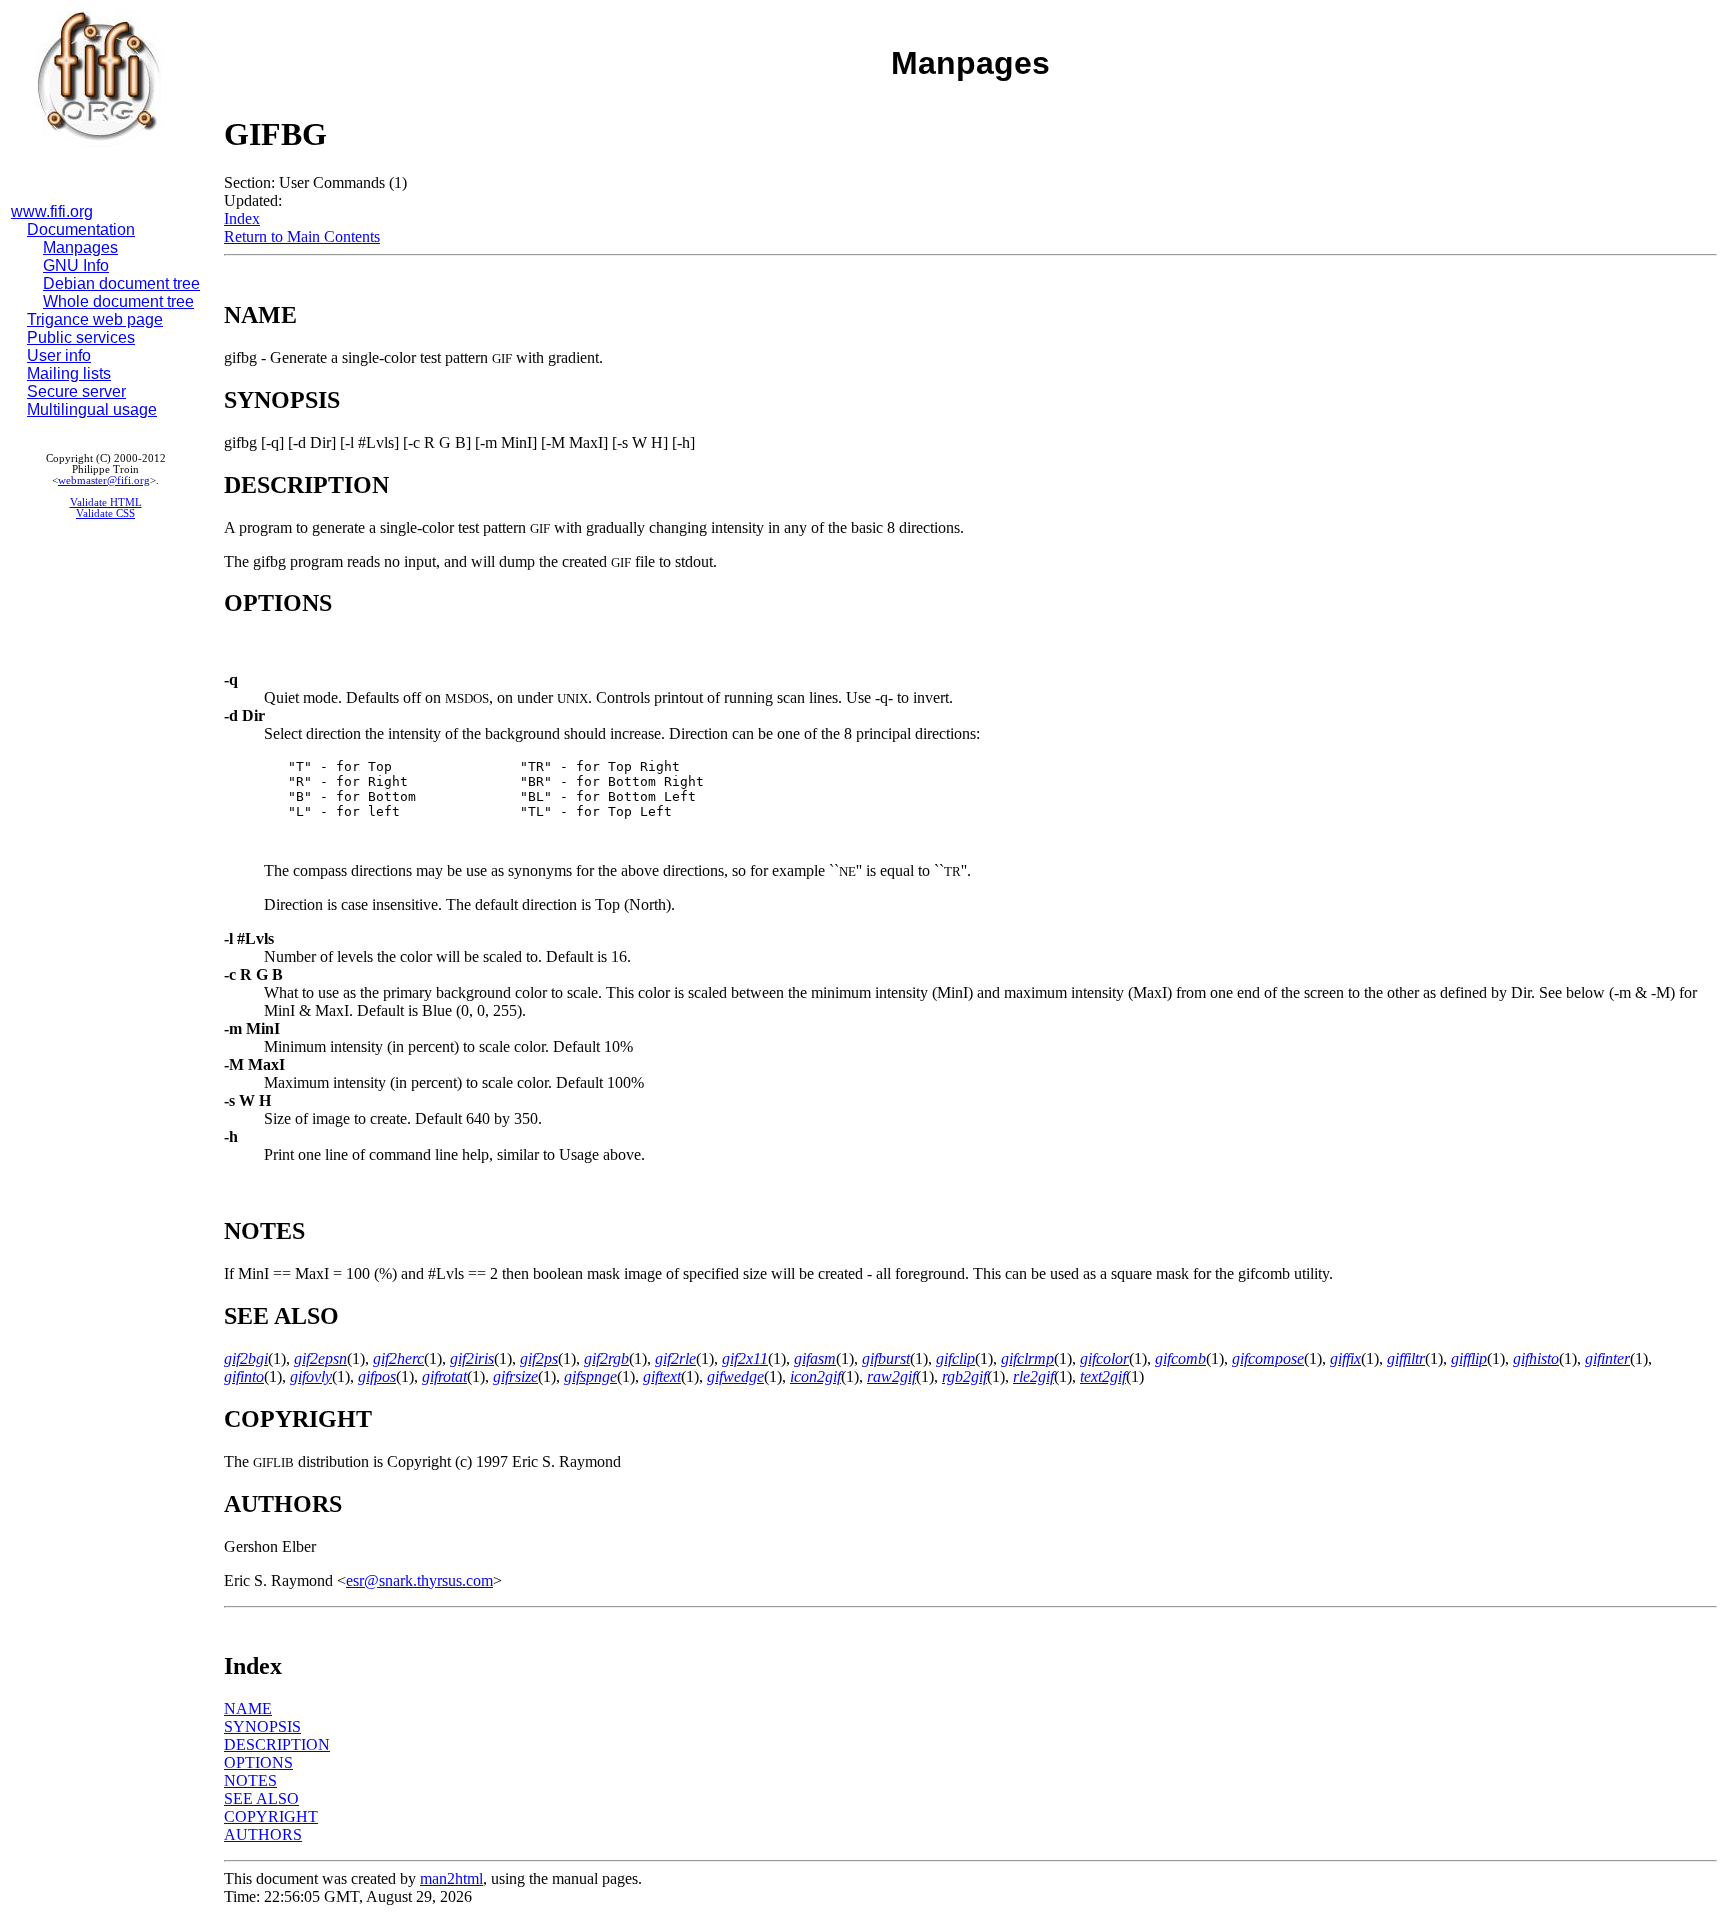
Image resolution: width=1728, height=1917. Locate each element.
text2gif (1103, 1376)
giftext (662, 1376)
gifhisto (1536, 1358)
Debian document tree (121, 283)
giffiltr (1406, 1358)
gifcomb (1180, 1358)
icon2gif (815, 1376)
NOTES (250, 1780)
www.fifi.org (52, 211)
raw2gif (891, 1376)
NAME (248, 1708)
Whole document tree (118, 301)
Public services (81, 337)
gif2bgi (246, 1358)
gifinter (1607, 1358)
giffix (1345, 1358)
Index (242, 218)
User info (59, 355)
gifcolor (1104, 1358)
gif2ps (539, 1358)
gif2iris (472, 1358)
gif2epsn (320, 1358)
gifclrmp (1027, 1358)
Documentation (81, 229)
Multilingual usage (92, 409)
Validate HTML (106, 502)
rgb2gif (964, 1376)
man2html (451, 1878)
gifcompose (1268, 1358)
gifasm (815, 1358)
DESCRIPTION (277, 1744)
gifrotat (444, 1376)
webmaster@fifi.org (104, 480)
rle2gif (1033, 1376)
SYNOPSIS (262, 1726)
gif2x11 (745, 1358)
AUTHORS (263, 1834)
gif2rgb (606, 1358)
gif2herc (398, 1358)
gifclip (955, 1358)
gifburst (886, 1358)
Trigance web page (95, 319)
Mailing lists (69, 373)
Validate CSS (105, 513)
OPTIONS (258, 1762)
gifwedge (735, 1376)
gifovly (311, 1376)
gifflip (1469, 1358)
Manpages (80, 247)
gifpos (377, 1376)
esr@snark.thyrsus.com (419, 1580)
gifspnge (590, 1376)
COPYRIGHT (271, 1816)
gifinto (244, 1376)
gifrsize (515, 1376)
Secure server (76, 391)
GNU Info (76, 265)
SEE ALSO (261, 1798)
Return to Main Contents (302, 236)
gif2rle (675, 1358)
